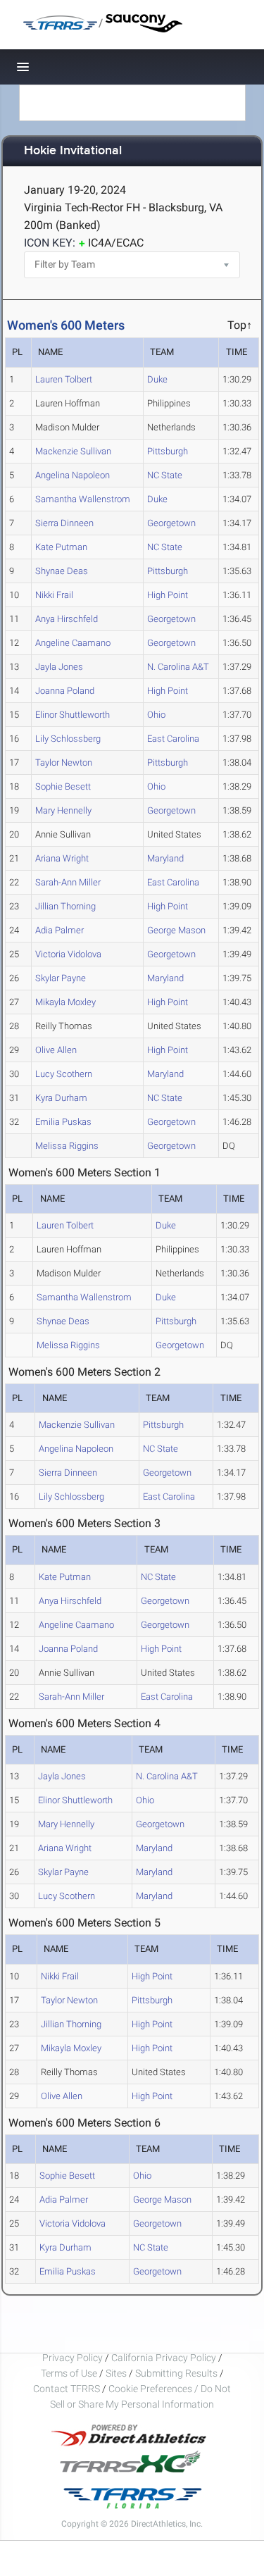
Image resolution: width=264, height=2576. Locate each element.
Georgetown (171, 523)
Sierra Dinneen (64, 523)
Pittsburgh (168, 451)
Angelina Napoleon (73, 475)
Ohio (156, 715)
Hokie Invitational (73, 151)
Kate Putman (61, 547)
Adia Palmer (59, 930)
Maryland (165, 858)
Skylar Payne (61, 978)
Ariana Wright (62, 858)
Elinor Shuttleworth (73, 715)
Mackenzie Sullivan (73, 451)
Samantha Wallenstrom (83, 499)
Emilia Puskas (63, 1122)
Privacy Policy (73, 2358)
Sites (116, 2373)
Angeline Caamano (73, 643)
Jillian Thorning (65, 906)
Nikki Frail (54, 595)
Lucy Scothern (64, 1074)
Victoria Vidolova (68, 954)
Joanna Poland (65, 691)
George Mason (176, 930)
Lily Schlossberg (68, 739)
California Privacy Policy (164, 2358)
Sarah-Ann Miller (68, 882)
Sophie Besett (63, 786)
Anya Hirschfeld (67, 619)
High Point (168, 595)
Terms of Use (69, 2373)
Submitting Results (176, 2373)
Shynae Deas (62, 571)
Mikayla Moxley (65, 1002)
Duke (157, 379)
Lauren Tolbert (64, 379)
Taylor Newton (64, 763)
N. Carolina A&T (178, 667)
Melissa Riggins (67, 1146)
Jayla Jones (59, 667)
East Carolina (173, 739)
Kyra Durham (61, 1098)
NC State (165, 475)
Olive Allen (56, 1050)
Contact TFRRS (68, 2389)
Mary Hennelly (63, 810)
